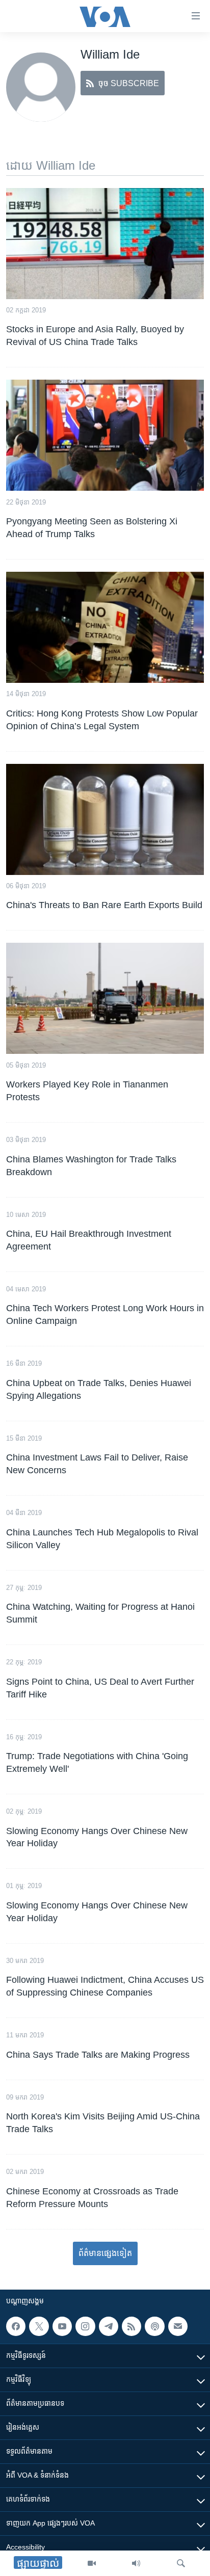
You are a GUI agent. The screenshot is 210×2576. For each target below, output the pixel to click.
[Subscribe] (178, 2326)
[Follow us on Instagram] (85, 2326)
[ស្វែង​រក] (181, 2563)
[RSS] (132, 2326)
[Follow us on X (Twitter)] (39, 2326)
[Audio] (136, 2563)
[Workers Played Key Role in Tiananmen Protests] (105, 998)
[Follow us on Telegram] (109, 2326)
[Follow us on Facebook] (16, 2326)
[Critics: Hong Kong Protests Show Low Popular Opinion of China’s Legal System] (105, 627)
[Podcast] (154, 2326)
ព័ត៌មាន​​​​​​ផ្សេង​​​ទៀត (105, 2253)
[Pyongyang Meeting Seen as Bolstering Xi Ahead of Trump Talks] (105, 435)
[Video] (92, 2563)
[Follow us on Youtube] (62, 2326)
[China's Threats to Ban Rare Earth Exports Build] (105, 819)
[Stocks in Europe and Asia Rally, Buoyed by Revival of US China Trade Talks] (105, 244)
